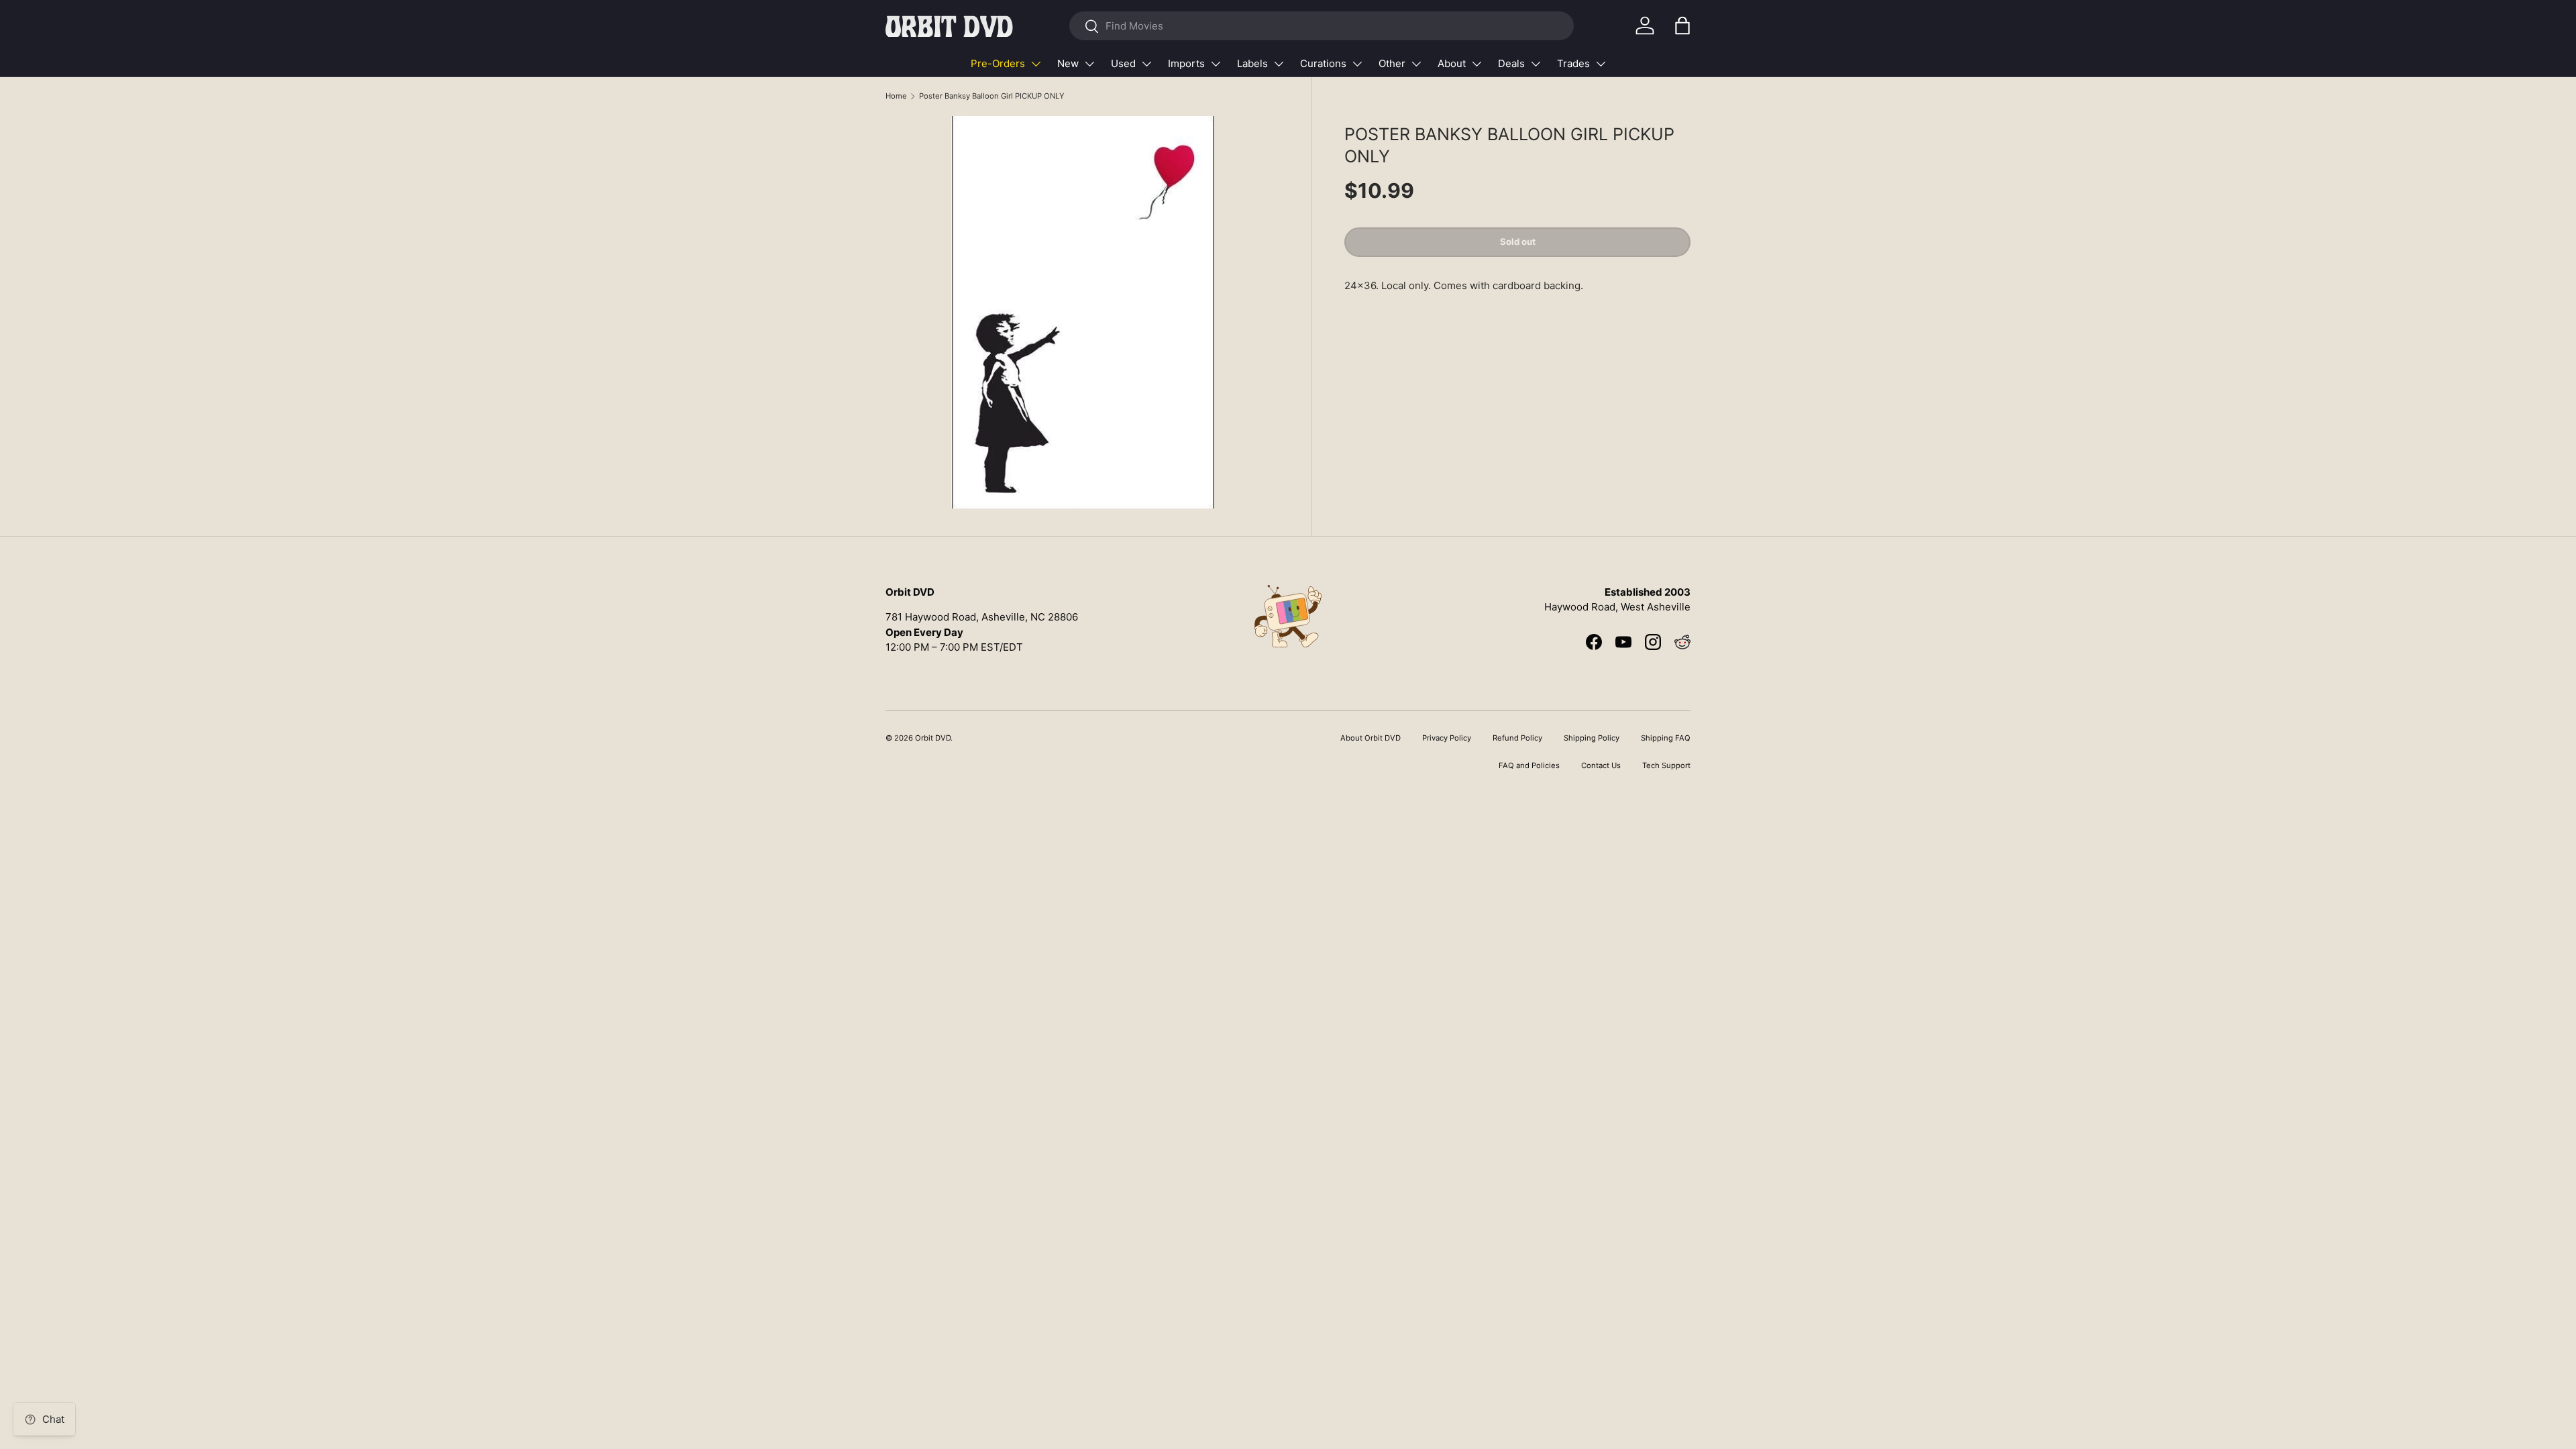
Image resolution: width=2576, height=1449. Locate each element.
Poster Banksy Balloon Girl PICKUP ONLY (991, 96)
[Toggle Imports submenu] (1216, 64)
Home (896, 96)
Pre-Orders (998, 63)
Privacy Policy (1447, 738)
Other (1392, 63)
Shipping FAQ (1666, 738)
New (1068, 63)
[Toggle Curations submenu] (1357, 64)
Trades (1573, 63)
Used (1123, 63)
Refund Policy (1517, 738)
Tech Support (1666, 765)
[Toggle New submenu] (1089, 64)
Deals (1511, 63)
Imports (1186, 63)
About (1452, 63)
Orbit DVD (933, 738)
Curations (1323, 63)
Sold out (1518, 241)
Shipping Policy (1592, 738)
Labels (1252, 63)
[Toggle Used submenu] (1146, 64)
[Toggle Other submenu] (1416, 64)
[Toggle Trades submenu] (1601, 64)
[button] (1682, 25)
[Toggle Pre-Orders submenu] (1036, 64)
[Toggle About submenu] (1477, 64)
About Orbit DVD (1371, 738)
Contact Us (1601, 765)
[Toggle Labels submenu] (1279, 64)
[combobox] (1321, 26)
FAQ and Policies (1529, 765)
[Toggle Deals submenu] (1536, 64)
